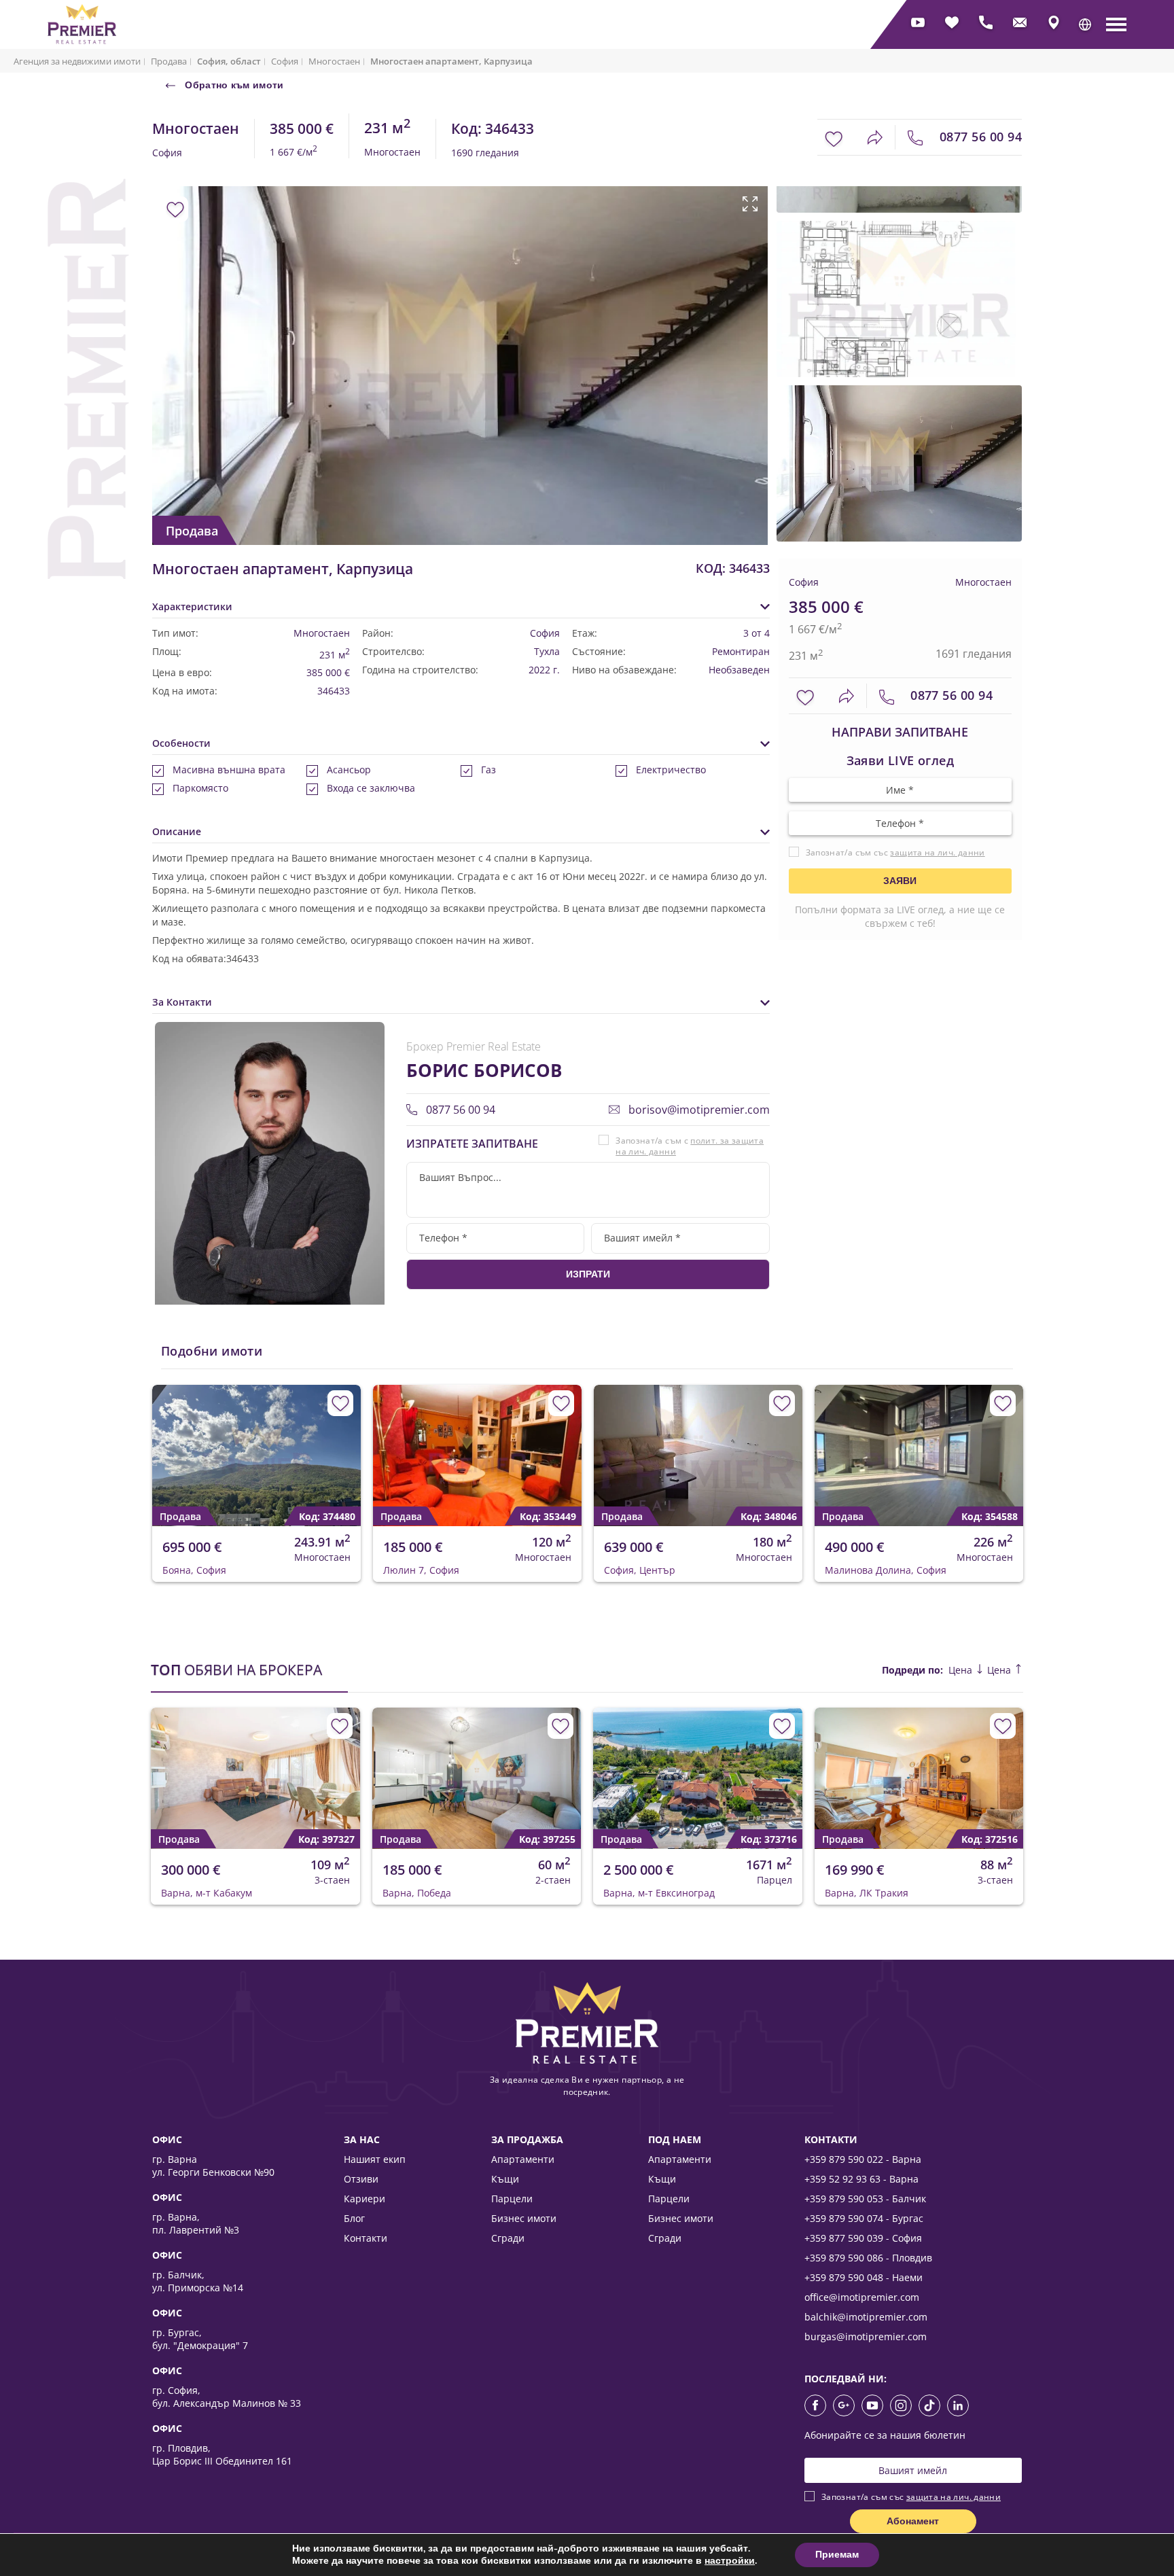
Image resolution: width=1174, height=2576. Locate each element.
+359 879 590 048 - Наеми (864, 2277)
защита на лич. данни (937, 853)
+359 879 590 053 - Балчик (865, 2199)
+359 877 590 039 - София (863, 2238)
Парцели (512, 2199)
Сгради (508, 2238)
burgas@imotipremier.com (866, 2336)
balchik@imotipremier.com (866, 2317)
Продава (169, 61)
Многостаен (334, 61)
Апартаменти (523, 2159)
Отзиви (361, 2179)
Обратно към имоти (233, 85)
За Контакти (182, 1002)
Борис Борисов (484, 1070)
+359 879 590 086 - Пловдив (868, 2258)
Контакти (366, 2238)
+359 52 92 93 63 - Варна (861, 2179)
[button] (1085, 24)
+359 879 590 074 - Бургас (864, 2218)
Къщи (505, 2179)
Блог (354, 2218)
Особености (181, 743)
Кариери (364, 2199)
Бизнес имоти (524, 2218)
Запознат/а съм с (690, 1146)
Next (741, 337)
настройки (730, 2561)
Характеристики (192, 606)
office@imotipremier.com (862, 2297)
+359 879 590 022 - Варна (863, 2159)
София (285, 61)
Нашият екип (375, 2159)
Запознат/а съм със (895, 853)
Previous (161, 337)
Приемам (837, 2555)
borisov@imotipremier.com (698, 1110)
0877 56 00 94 (979, 137)
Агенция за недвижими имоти (77, 61)
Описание (177, 831)
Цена (962, 1670)
